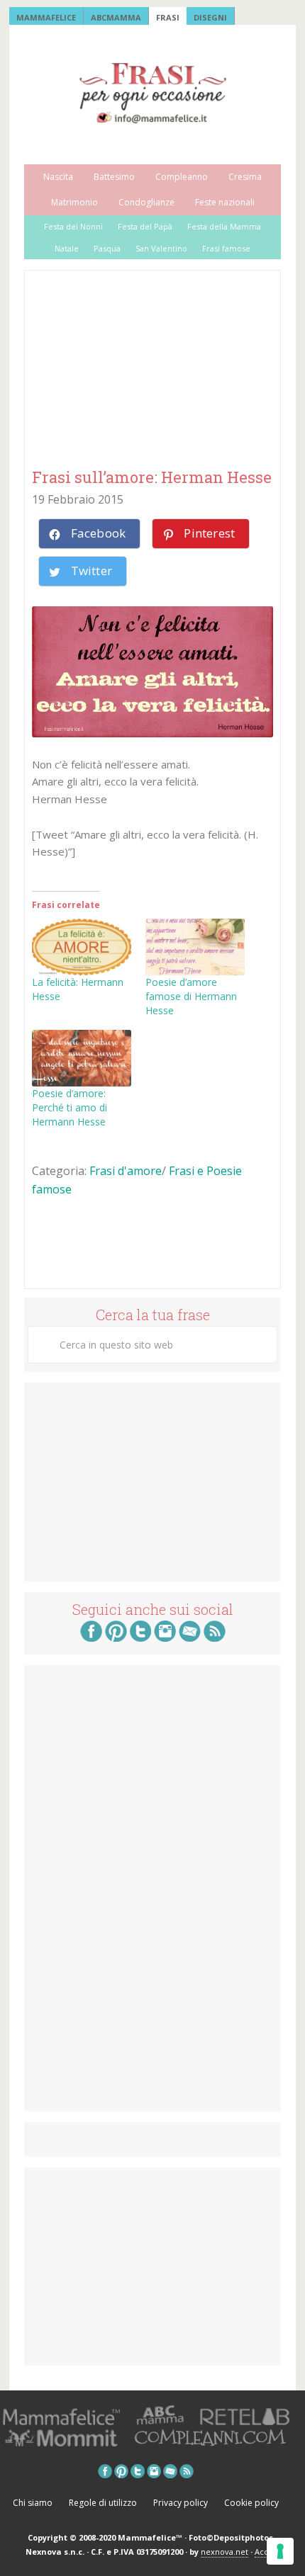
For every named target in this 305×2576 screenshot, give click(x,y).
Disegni (210, 17)
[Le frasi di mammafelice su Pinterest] (116, 1638)
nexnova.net (224, 2552)
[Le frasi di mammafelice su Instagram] (165, 1638)
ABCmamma (116, 17)
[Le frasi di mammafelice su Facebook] (91, 1638)
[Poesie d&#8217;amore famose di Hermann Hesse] (195, 947)
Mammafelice (46, 17)
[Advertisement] (138, 370)
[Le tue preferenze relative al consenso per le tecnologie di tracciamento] (280, 2551)
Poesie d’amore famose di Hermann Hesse (191, 996)
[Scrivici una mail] (190, 1638)
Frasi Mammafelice (152, 93)
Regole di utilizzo (103, 2503)
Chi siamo (33, 2503)
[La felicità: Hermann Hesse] (82, 947)
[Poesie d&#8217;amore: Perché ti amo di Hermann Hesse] (82, 1058)
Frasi (168, 17)
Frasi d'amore (126, 1171)
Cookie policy (251, 2503)
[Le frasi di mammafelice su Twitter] (140, 1638)
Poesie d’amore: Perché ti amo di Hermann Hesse (70, 1107)
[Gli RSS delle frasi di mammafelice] (215, 1638)
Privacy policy (181, 2503)
